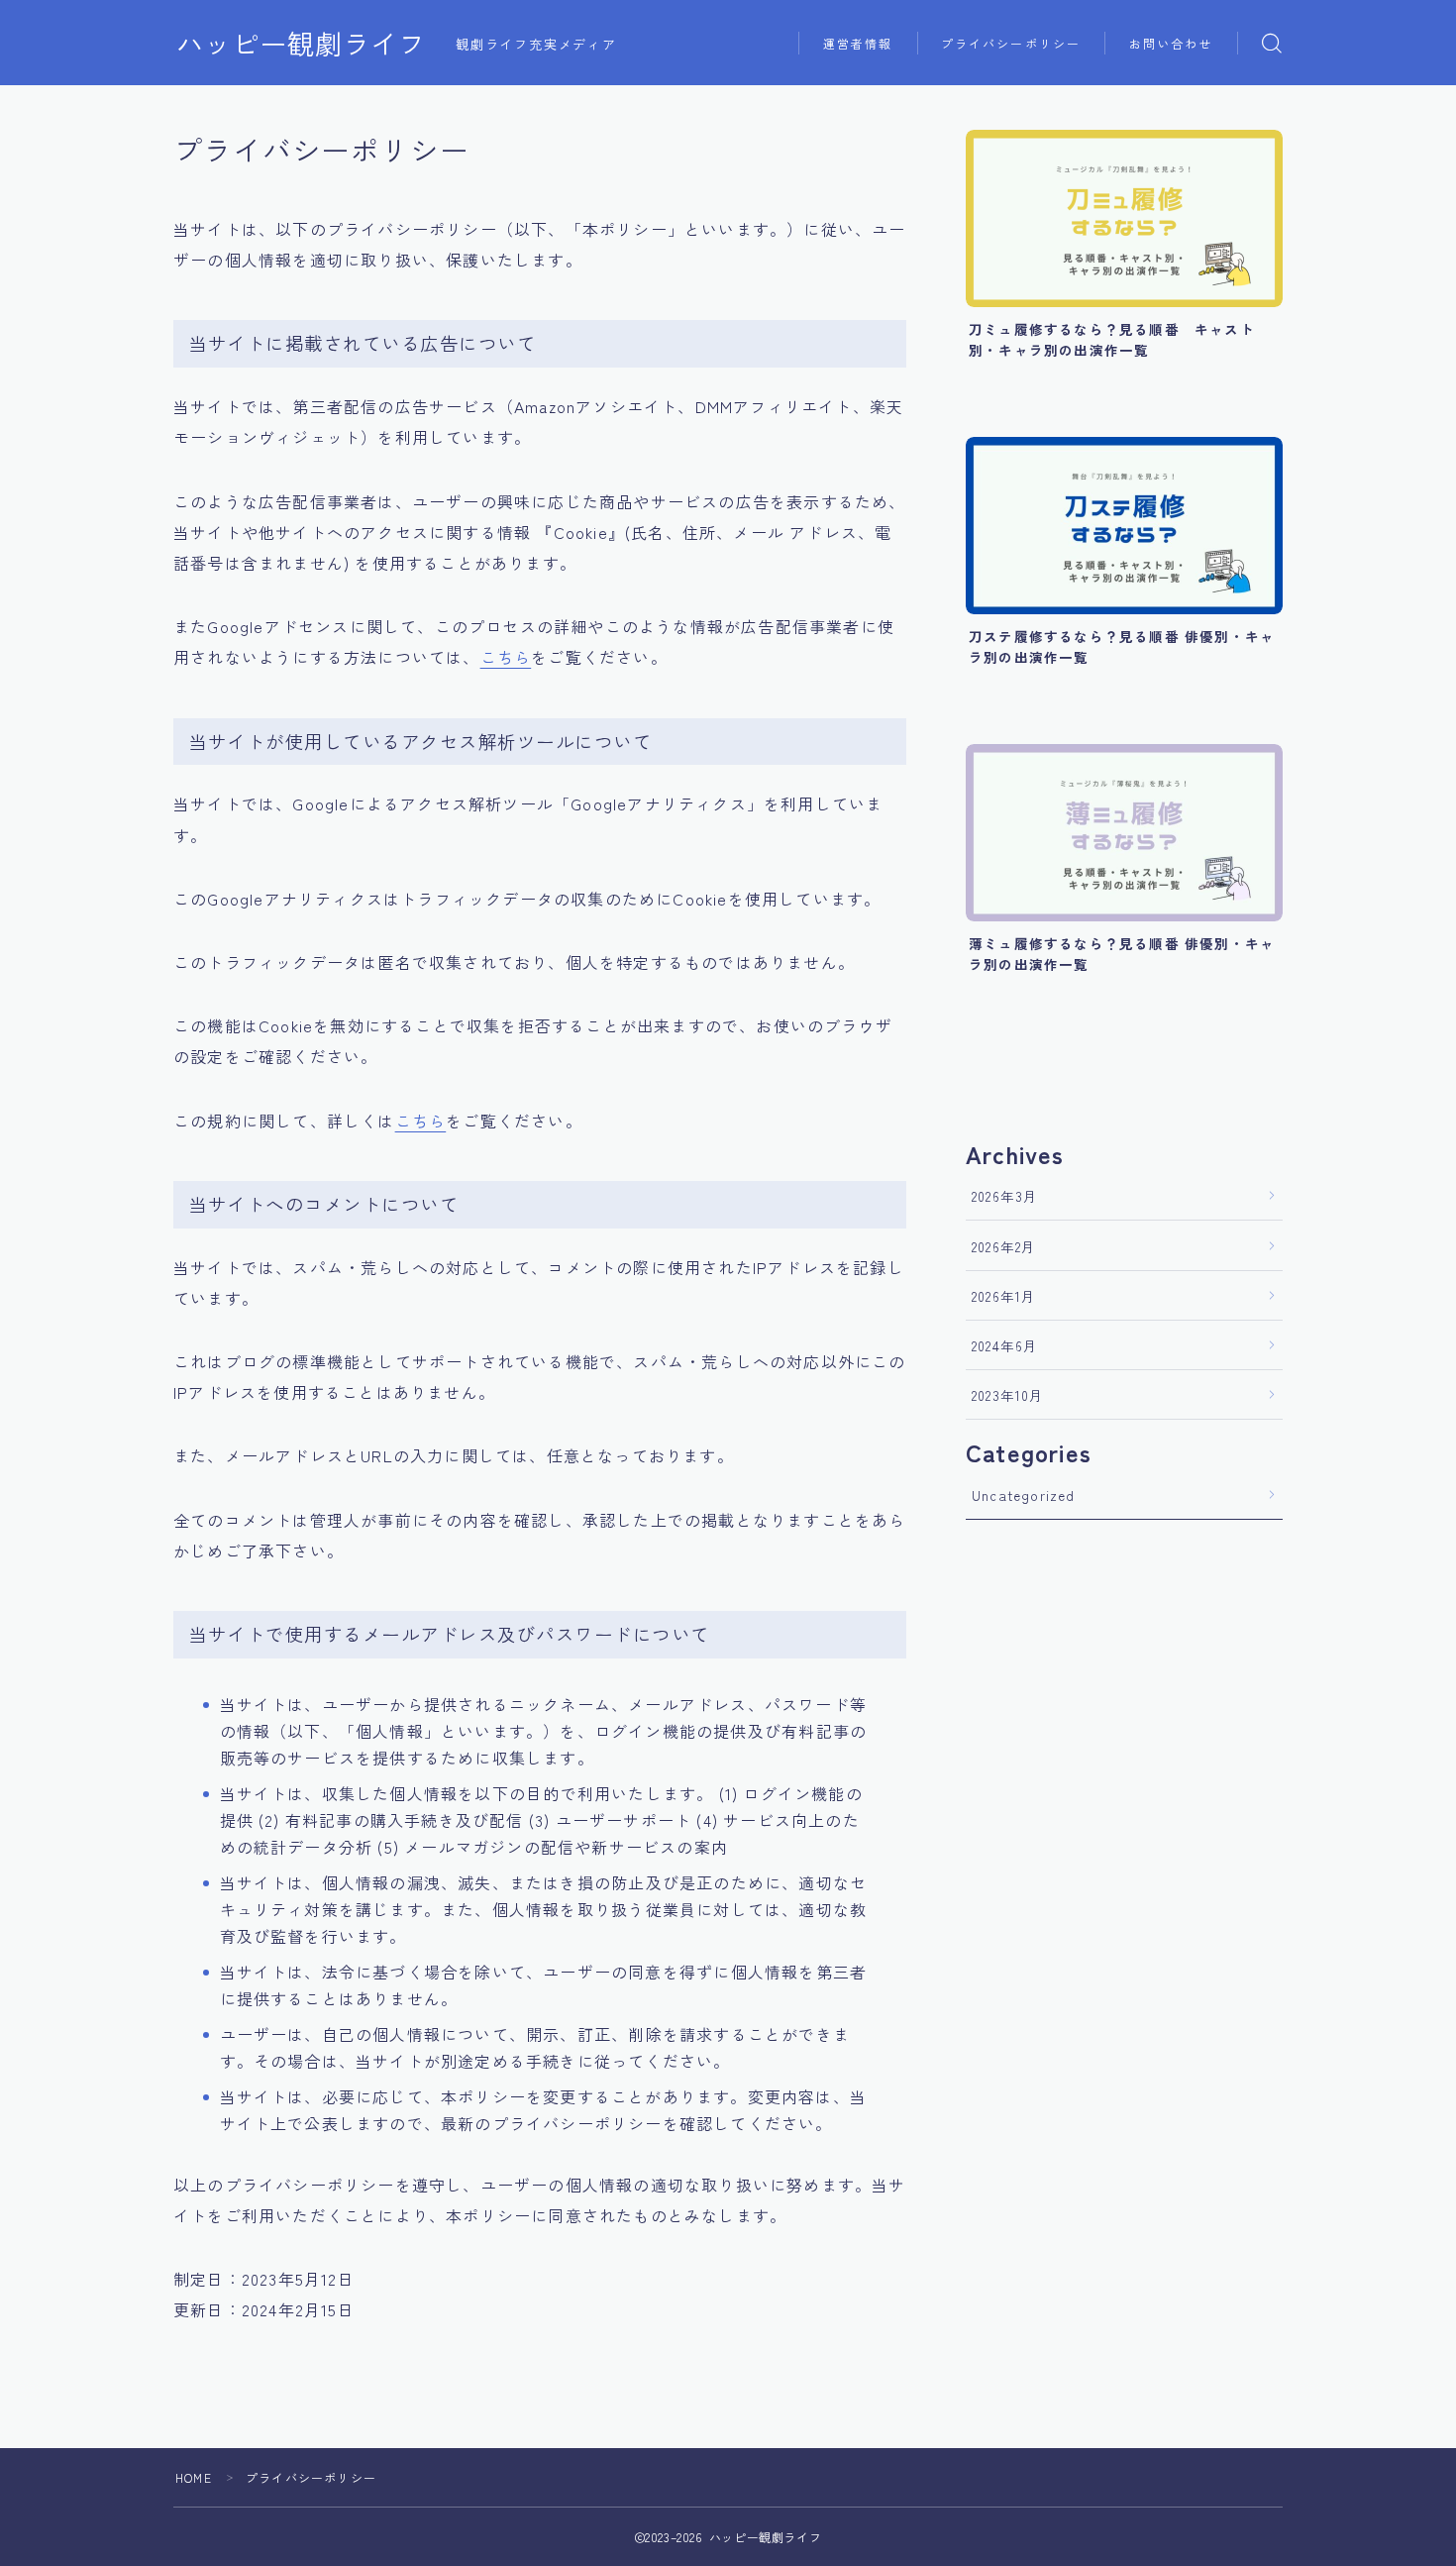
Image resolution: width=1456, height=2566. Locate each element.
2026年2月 (1004, 1246)
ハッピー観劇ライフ (301, 44)
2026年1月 (1004, 1296)
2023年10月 (1008, 1395)
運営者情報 (858, 43)
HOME (194, 2477)
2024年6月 (1005, 1345)
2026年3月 (1005, 1196)
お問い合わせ (1171, 43)
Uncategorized (1024, 1495)
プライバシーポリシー (1011, 43)
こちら (506, 657)
